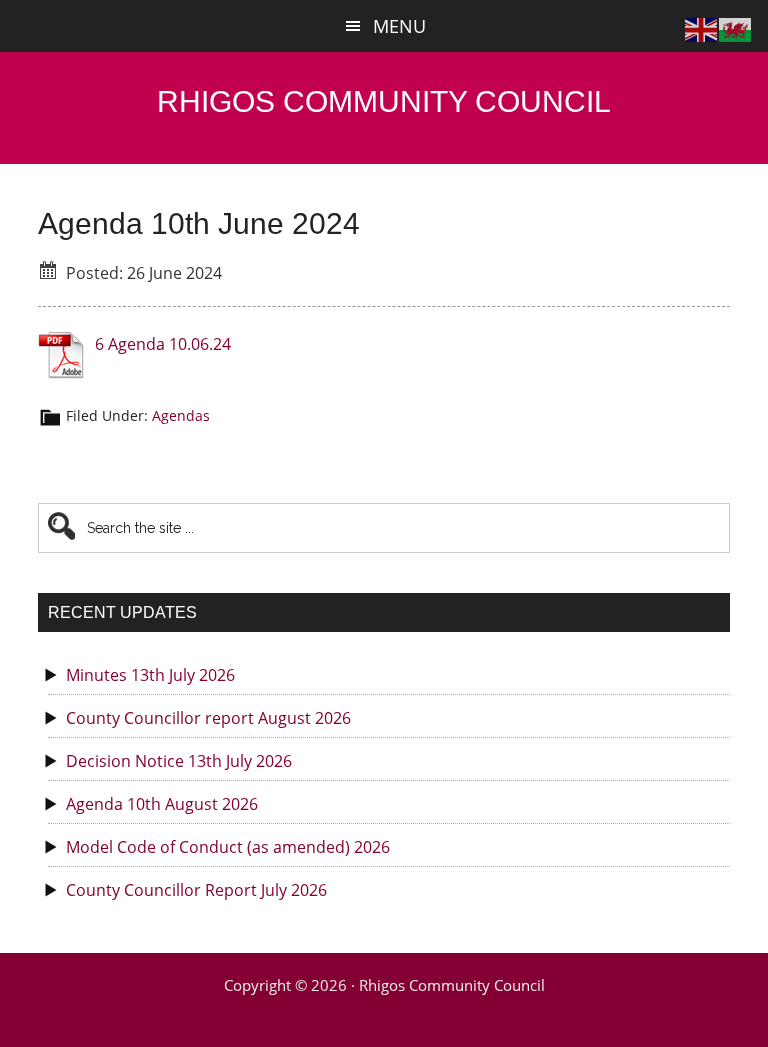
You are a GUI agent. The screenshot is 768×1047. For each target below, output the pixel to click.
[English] (702, 28)
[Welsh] (736, 28)
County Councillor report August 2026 (208, 718)
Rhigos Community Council (384, 101)
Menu (399, 26)
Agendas (181, 415)
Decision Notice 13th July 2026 (179, 761)
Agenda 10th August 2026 (162, 804)
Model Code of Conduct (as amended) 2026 (228, 847)
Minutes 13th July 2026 (150, 675)
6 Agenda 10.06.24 (163, 344)
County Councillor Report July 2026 (196, 890)
